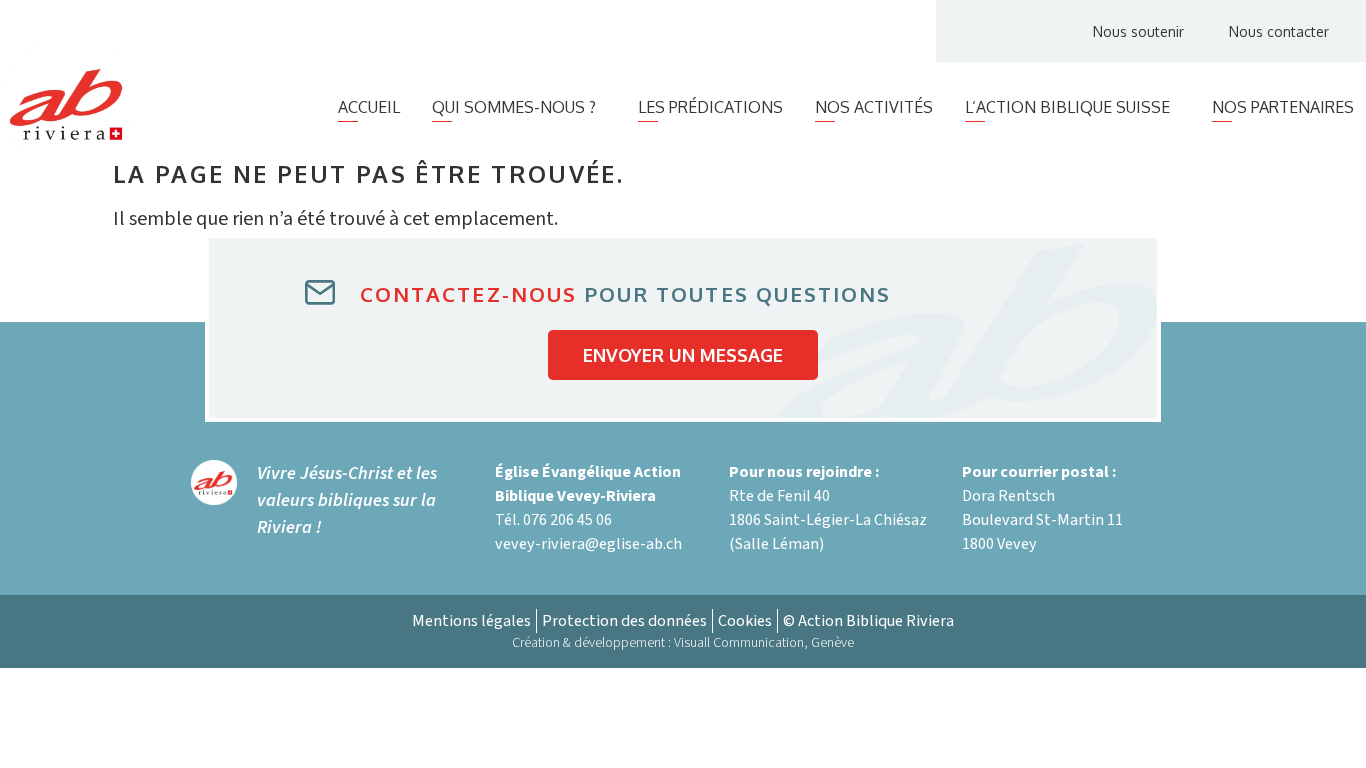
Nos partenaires (1283, 107)
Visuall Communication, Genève (764, 643)
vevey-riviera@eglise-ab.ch (588, 544)
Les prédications (710, 107)
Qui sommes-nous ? (514, 107)
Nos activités (874, 107)
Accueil (369, 107)
